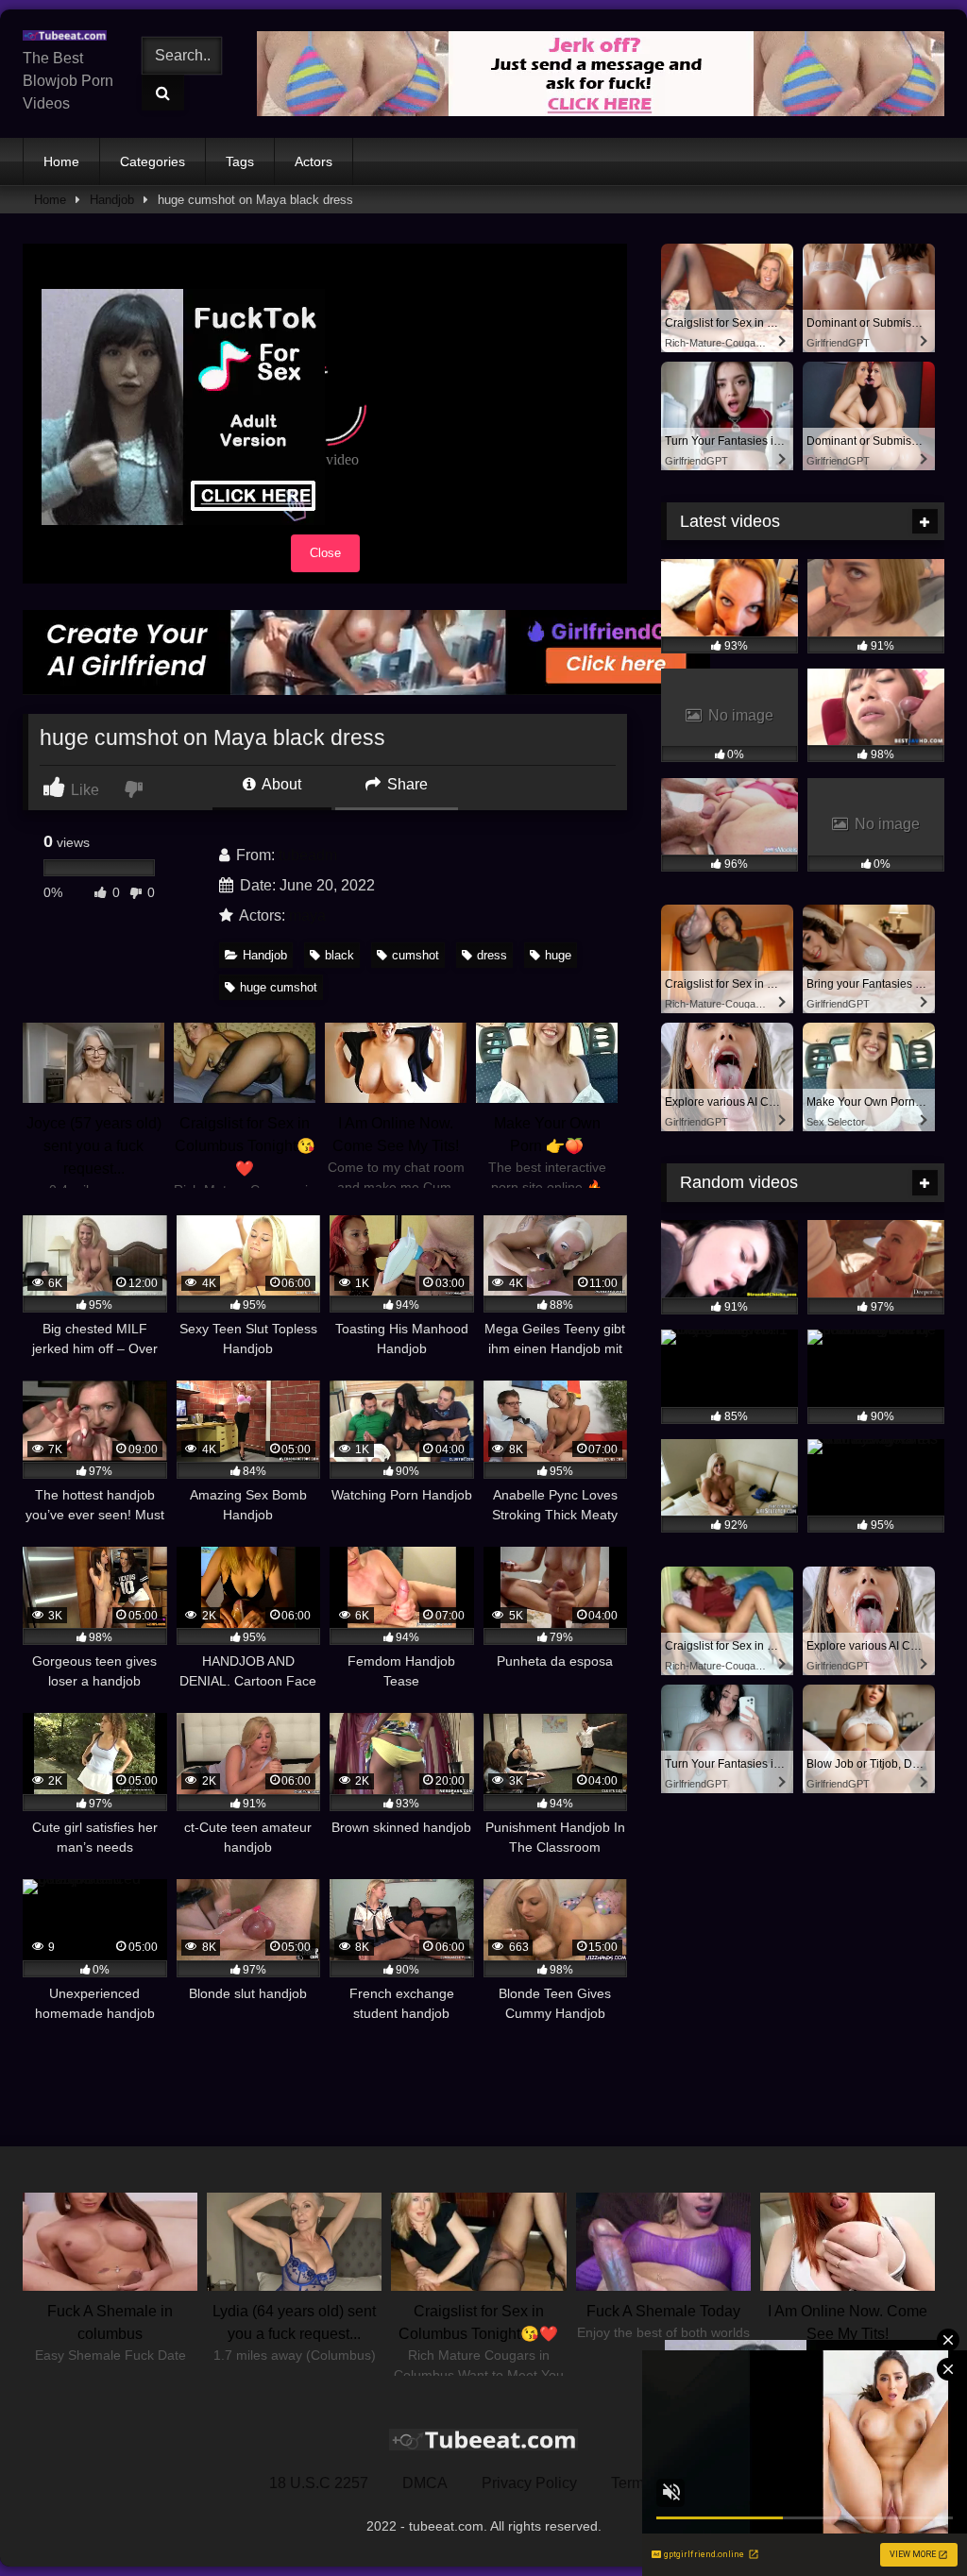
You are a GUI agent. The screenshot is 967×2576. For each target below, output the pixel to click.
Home (61, 161)
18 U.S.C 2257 (319, 2483)
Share (406, 784)
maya (307, 915)
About (280, 784)
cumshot (416, 955)
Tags (240, 161)
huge (558, 955)
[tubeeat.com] (69, 36)
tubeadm (308, 855)
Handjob (112, 200)
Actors (314, 161)
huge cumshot (279, 987)
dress (492, 955)
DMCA (425, 2483)
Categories (153, 161)
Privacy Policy (529, 2483)
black (339, 955)
